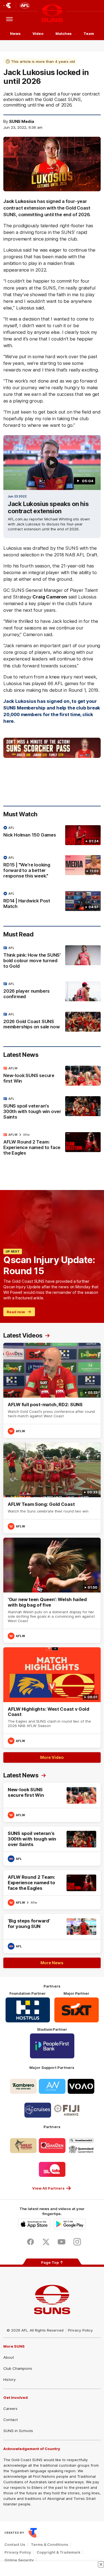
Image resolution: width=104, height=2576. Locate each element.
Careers (10, 2409)
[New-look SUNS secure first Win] (52, 1076)
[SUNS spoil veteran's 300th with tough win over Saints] (52, 1109)
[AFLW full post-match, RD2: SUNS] (52, 1390)
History (9, 2379)
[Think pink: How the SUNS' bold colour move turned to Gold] (52, 958)
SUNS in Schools (18, 2431)
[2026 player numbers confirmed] (52, 992)
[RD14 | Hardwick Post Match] (52, 901)
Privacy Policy (80, 2330)
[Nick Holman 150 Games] (52, 835)
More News (52, 1963)
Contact (11, 2420)
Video (38, 33)
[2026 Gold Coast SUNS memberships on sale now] (52, 1022)
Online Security (19, 2560)
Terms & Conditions (50, 2544)
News (15, 33)
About (9, 2357)
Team (89, 33)
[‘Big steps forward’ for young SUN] (52, 1934)
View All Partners (48, 2188)
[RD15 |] (52, 868)
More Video (52, 1757)
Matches (64, 33)
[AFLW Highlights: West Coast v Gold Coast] (52, 1698)
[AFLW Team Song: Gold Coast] (52, 1488)
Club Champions (18, 2368)
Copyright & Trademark (59, 2552)
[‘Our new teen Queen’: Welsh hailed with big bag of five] (52, 1590)
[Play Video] (52, 463)
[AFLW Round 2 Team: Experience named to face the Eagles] (52, 1145)
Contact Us (15, 2544)
